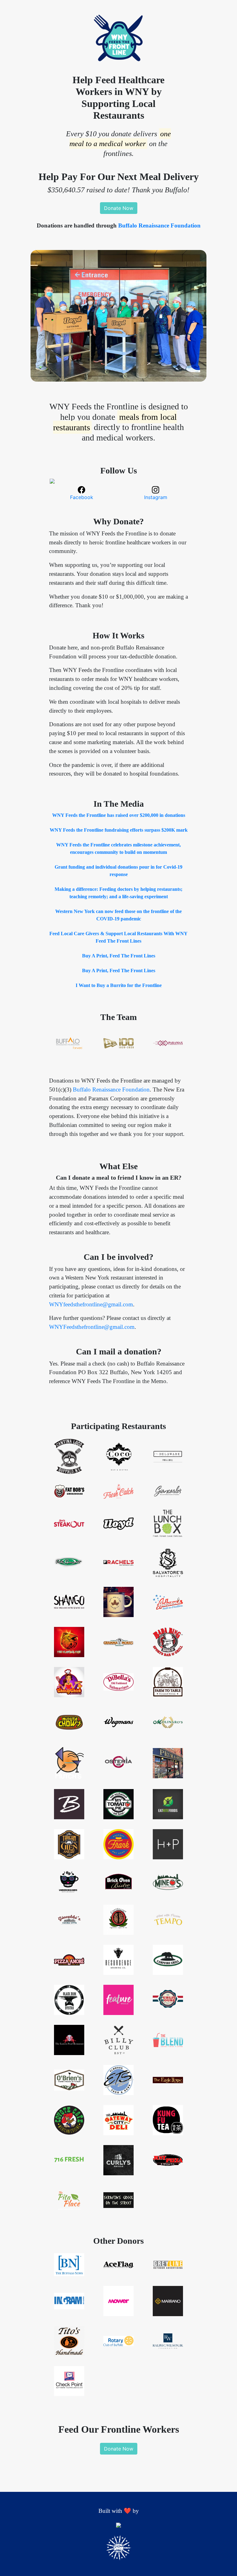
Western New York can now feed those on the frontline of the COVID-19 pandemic (118, 915)
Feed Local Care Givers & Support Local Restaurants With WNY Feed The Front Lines (118, 937)
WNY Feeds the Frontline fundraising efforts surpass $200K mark (119, 830)
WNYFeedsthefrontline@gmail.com (92, 1327)
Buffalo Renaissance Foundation (159, 225)
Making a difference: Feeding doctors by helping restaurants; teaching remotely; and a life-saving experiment (118, 893)
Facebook (82, 497)
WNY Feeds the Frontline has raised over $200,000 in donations (119, 815)
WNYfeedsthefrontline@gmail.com (91, 1304)
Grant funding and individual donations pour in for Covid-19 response (118, 871)
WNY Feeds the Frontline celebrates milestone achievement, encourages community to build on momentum (118, 848)
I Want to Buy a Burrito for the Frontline (119, 985)
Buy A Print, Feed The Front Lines (119, 956)
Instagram (156, 497)
